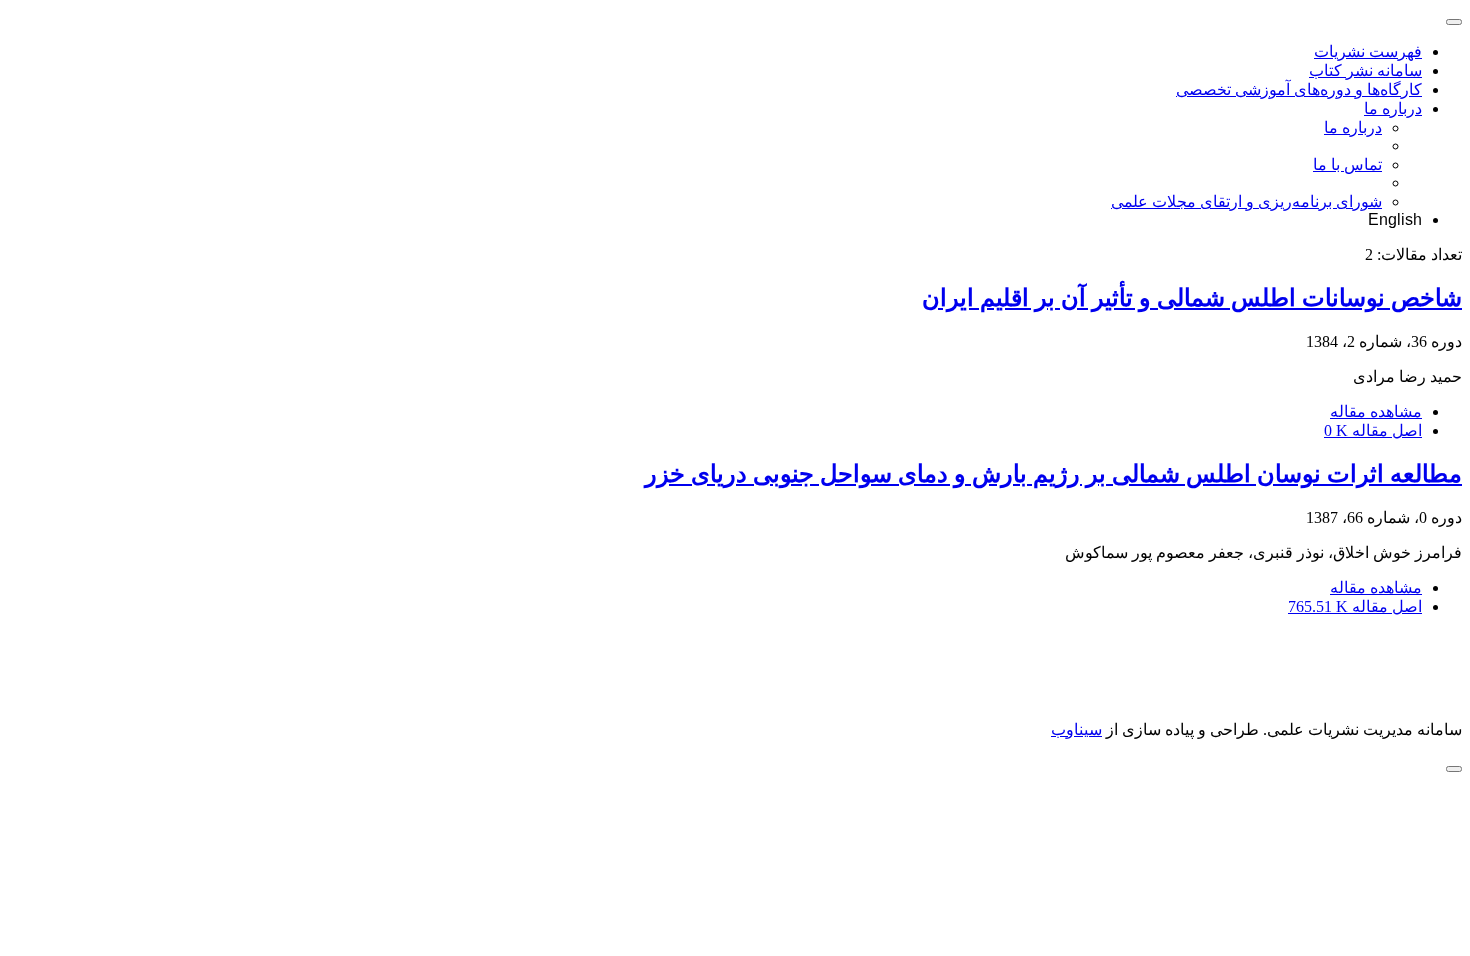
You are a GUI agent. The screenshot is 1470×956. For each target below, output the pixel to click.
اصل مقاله (1373, 430)
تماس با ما (1347, 164)
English (1395, 219)
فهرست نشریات (1368, 51)
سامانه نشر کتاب (1365, 70)
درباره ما (1393, 108)
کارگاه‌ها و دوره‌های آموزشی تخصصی (1299, 89)
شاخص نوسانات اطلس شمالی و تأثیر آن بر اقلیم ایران (1192, 298)
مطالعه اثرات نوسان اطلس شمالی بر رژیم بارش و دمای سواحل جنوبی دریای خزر (1053, 474)
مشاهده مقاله (1376, 411)
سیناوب (1076, 729)
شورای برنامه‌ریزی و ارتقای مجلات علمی (1246, 201)
